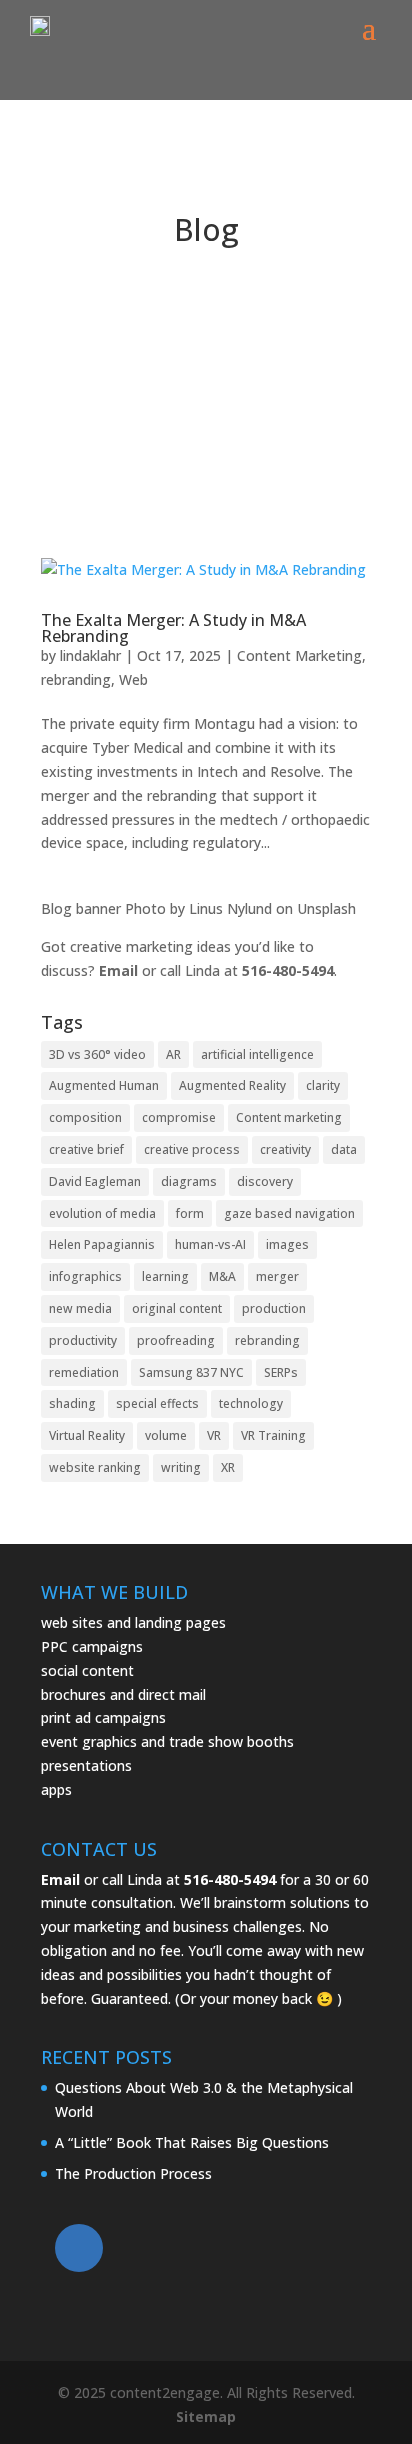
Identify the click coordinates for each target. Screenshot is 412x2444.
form (190, 1213)
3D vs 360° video (97, 1054)
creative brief (86, 1149)
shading (72, 1403)
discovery (265, 1181)
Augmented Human (104, 1085)
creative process (192, 1149)
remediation (84, 1372)
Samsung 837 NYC (191, 1372)
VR (214, 1435)
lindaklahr (90, 655)
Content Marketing (299, 655)
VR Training (273, 1435)
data (344, 1149)
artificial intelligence (257, 1054)
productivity (83, 1340)
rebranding (76, 679)
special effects (157, 1403)
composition (85, 1117)
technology (251, 1403)
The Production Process (133, 2173)
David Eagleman (95, 1181)
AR (173, 1054)
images (287, 1244)
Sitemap (206, 2416)
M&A (222, 1276)
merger (277, 1276)
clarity (323, 1085)
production (274, 1308)
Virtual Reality (87, 1435)
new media (80, 1308)
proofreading (176, 1340)
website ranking (95, 1467)
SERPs (281, 1372)
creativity (285, 1149)
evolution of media (102, 1213)
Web (133, 679)
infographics (85, 1276)
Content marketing (289, 1117)
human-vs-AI (210, 1244)
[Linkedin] (79, 2248)
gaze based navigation (289, 1213)
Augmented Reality (232, 1085)
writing (181, 1467)
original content (177, 1308)
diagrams (189, 1181)
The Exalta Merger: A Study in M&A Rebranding (173, 628)
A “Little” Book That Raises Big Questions (192, 2142)
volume (166, 1435)
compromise (179, 1117)
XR (228, 1467)
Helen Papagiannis (102, 1244)
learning (165, 1276)
